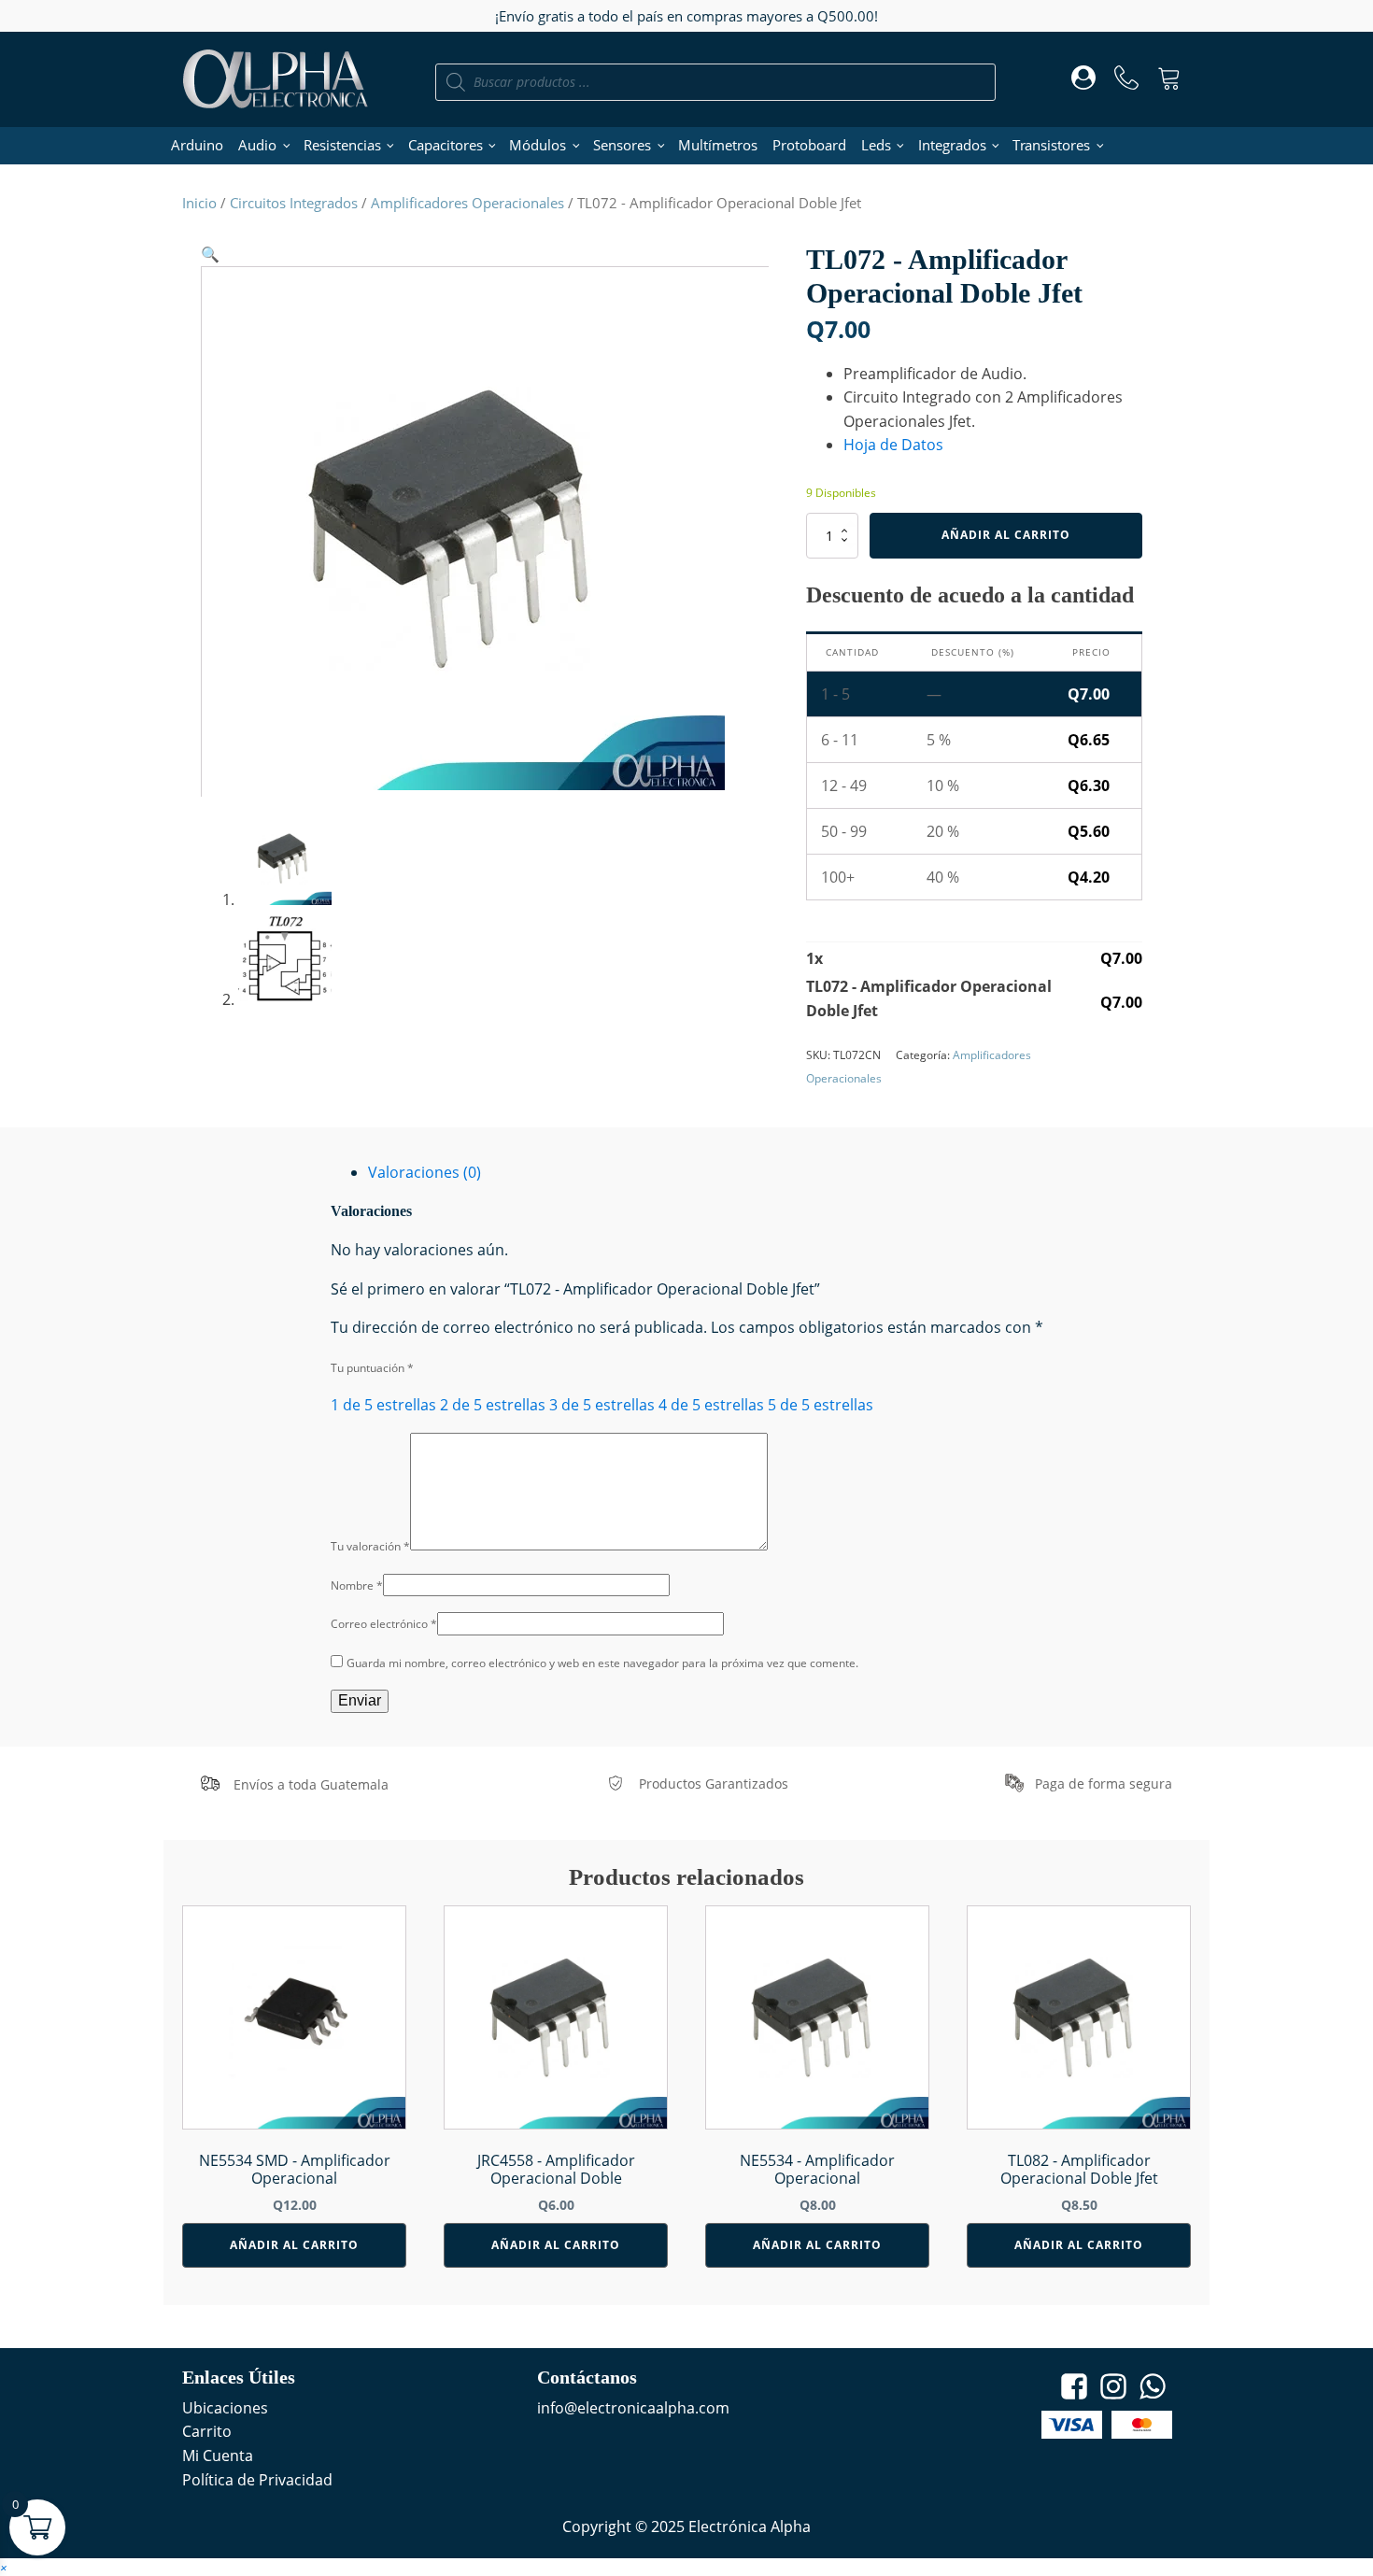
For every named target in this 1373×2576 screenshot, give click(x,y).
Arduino (197, 145)
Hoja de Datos (893, 445)
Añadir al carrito (1006, 535)
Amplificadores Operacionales (467, 203)
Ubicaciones (225, 2408)
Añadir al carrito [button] (294, 2245)
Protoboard (809, 145)
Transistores (1051, 145)
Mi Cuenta (218, 2456)
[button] (210, 254)
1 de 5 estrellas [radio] (383, 1405)
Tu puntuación (372, 1368)
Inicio (199, 203)
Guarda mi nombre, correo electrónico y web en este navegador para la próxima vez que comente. (602, 1663)
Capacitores (446, 145)
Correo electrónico (384, 1624)
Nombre (357, 1585)
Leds (876, 145)
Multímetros (718, 145)
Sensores (622, 145)
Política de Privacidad (257, 2480)
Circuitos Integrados (294, 203)
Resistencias (342, 145)
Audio (257, 145)
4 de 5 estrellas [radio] (711, 1405)
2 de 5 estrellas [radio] (493, 1405)
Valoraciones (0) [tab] (425, 1172)
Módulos (538, 145)
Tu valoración (370, 1546)
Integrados (952, 145)
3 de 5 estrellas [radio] (602, 1405)
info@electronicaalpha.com (633, 2408)
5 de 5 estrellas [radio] (821, 1405)
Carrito (207, 2431)
